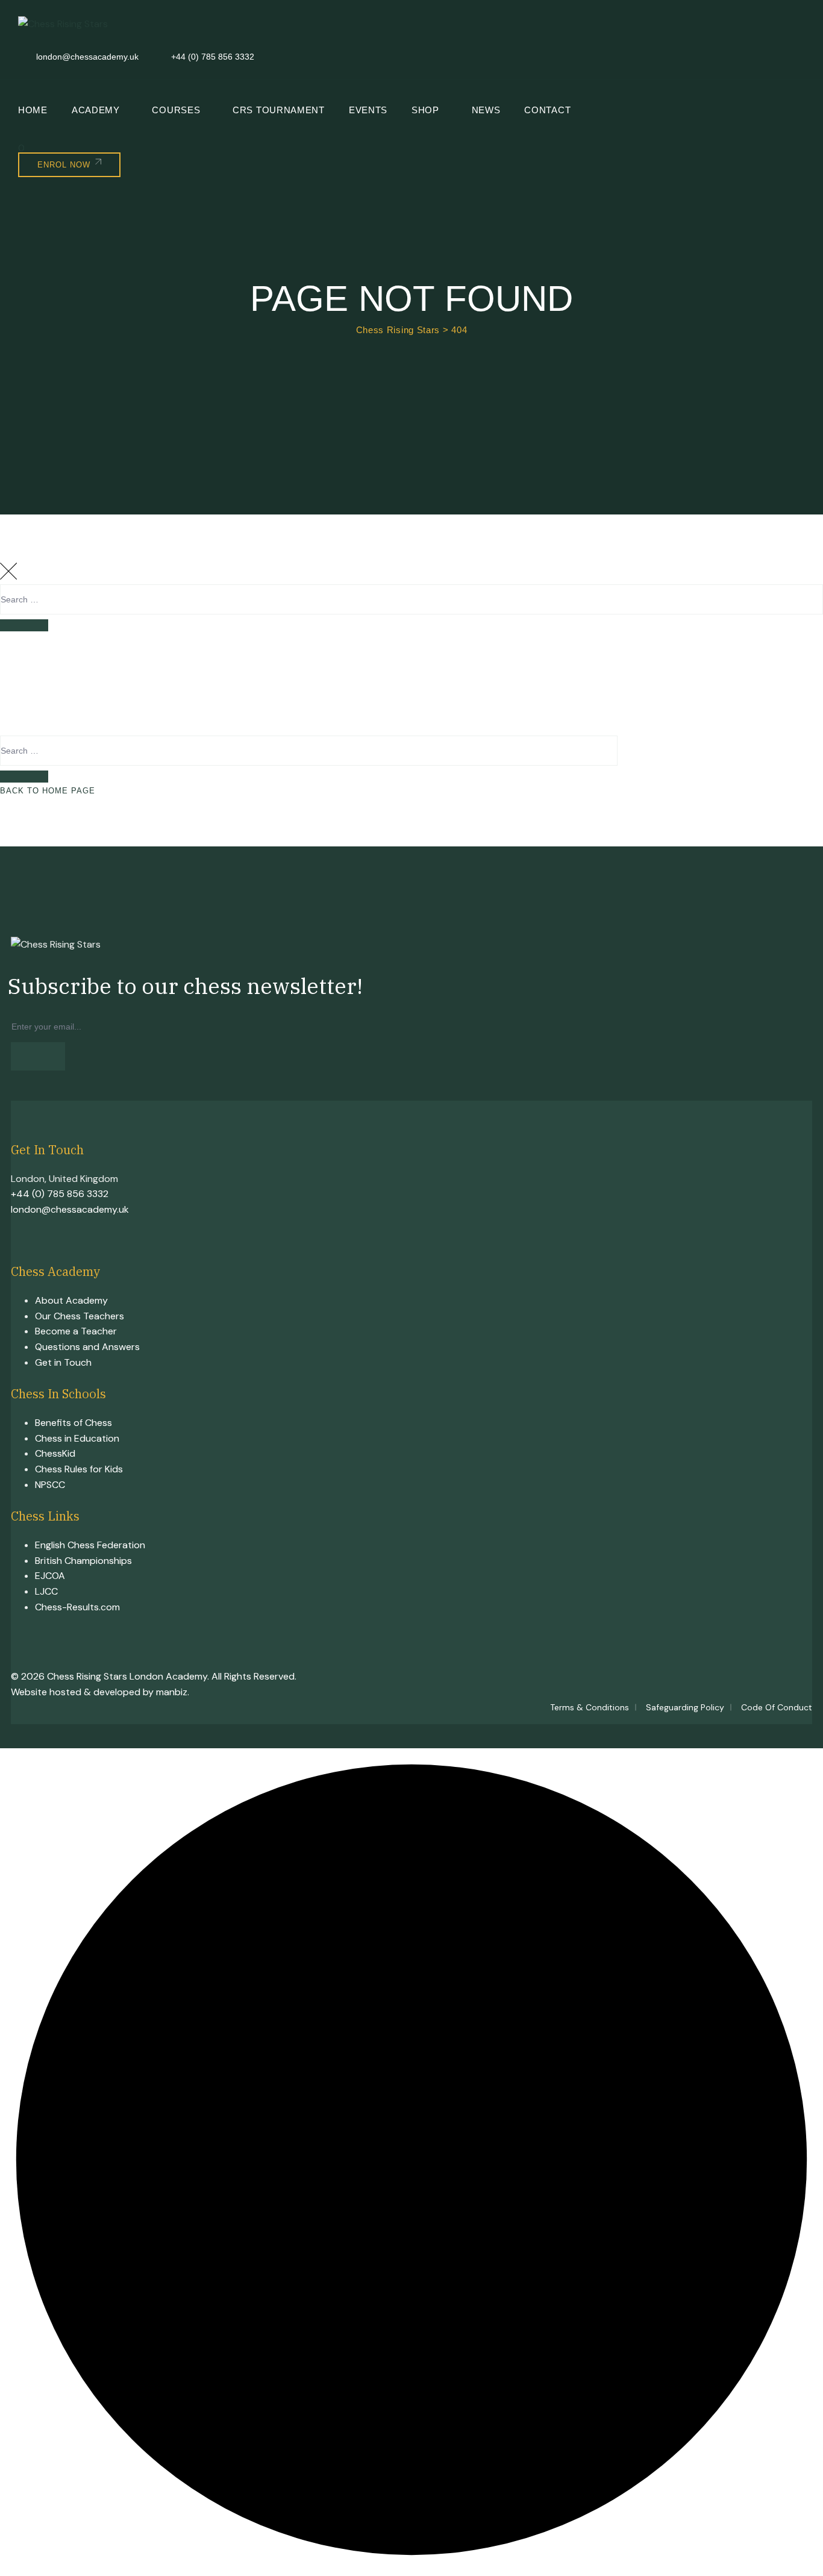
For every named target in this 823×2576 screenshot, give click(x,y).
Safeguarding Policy (685, 1707)
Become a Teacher (76, 1331)
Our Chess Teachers (80, 1316)
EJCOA (50, 1576)
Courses (176, 110)
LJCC (46, 1591)
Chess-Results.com (77, 1607)
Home (33, 110)
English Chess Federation (90, 1545)
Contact (547, 110)
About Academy (71, 1300)
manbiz (172, 1692)
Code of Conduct (777, 1707)
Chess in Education (77, 1438)
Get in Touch (63, 1362)
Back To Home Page (48, 791)
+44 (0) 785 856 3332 (60, 1194)
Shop (425, 110)
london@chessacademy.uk (70, 1209)
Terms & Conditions (590, 1707)
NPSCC (50, 1485)
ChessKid (55, 1453)
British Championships (83, 1561)
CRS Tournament (279, 110)
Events (368, 110)
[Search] (24, 625)
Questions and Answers (87, 1347)
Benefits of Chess (74, 1423)
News (486, 110)
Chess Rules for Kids (79, 1469)
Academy (96, 110)
